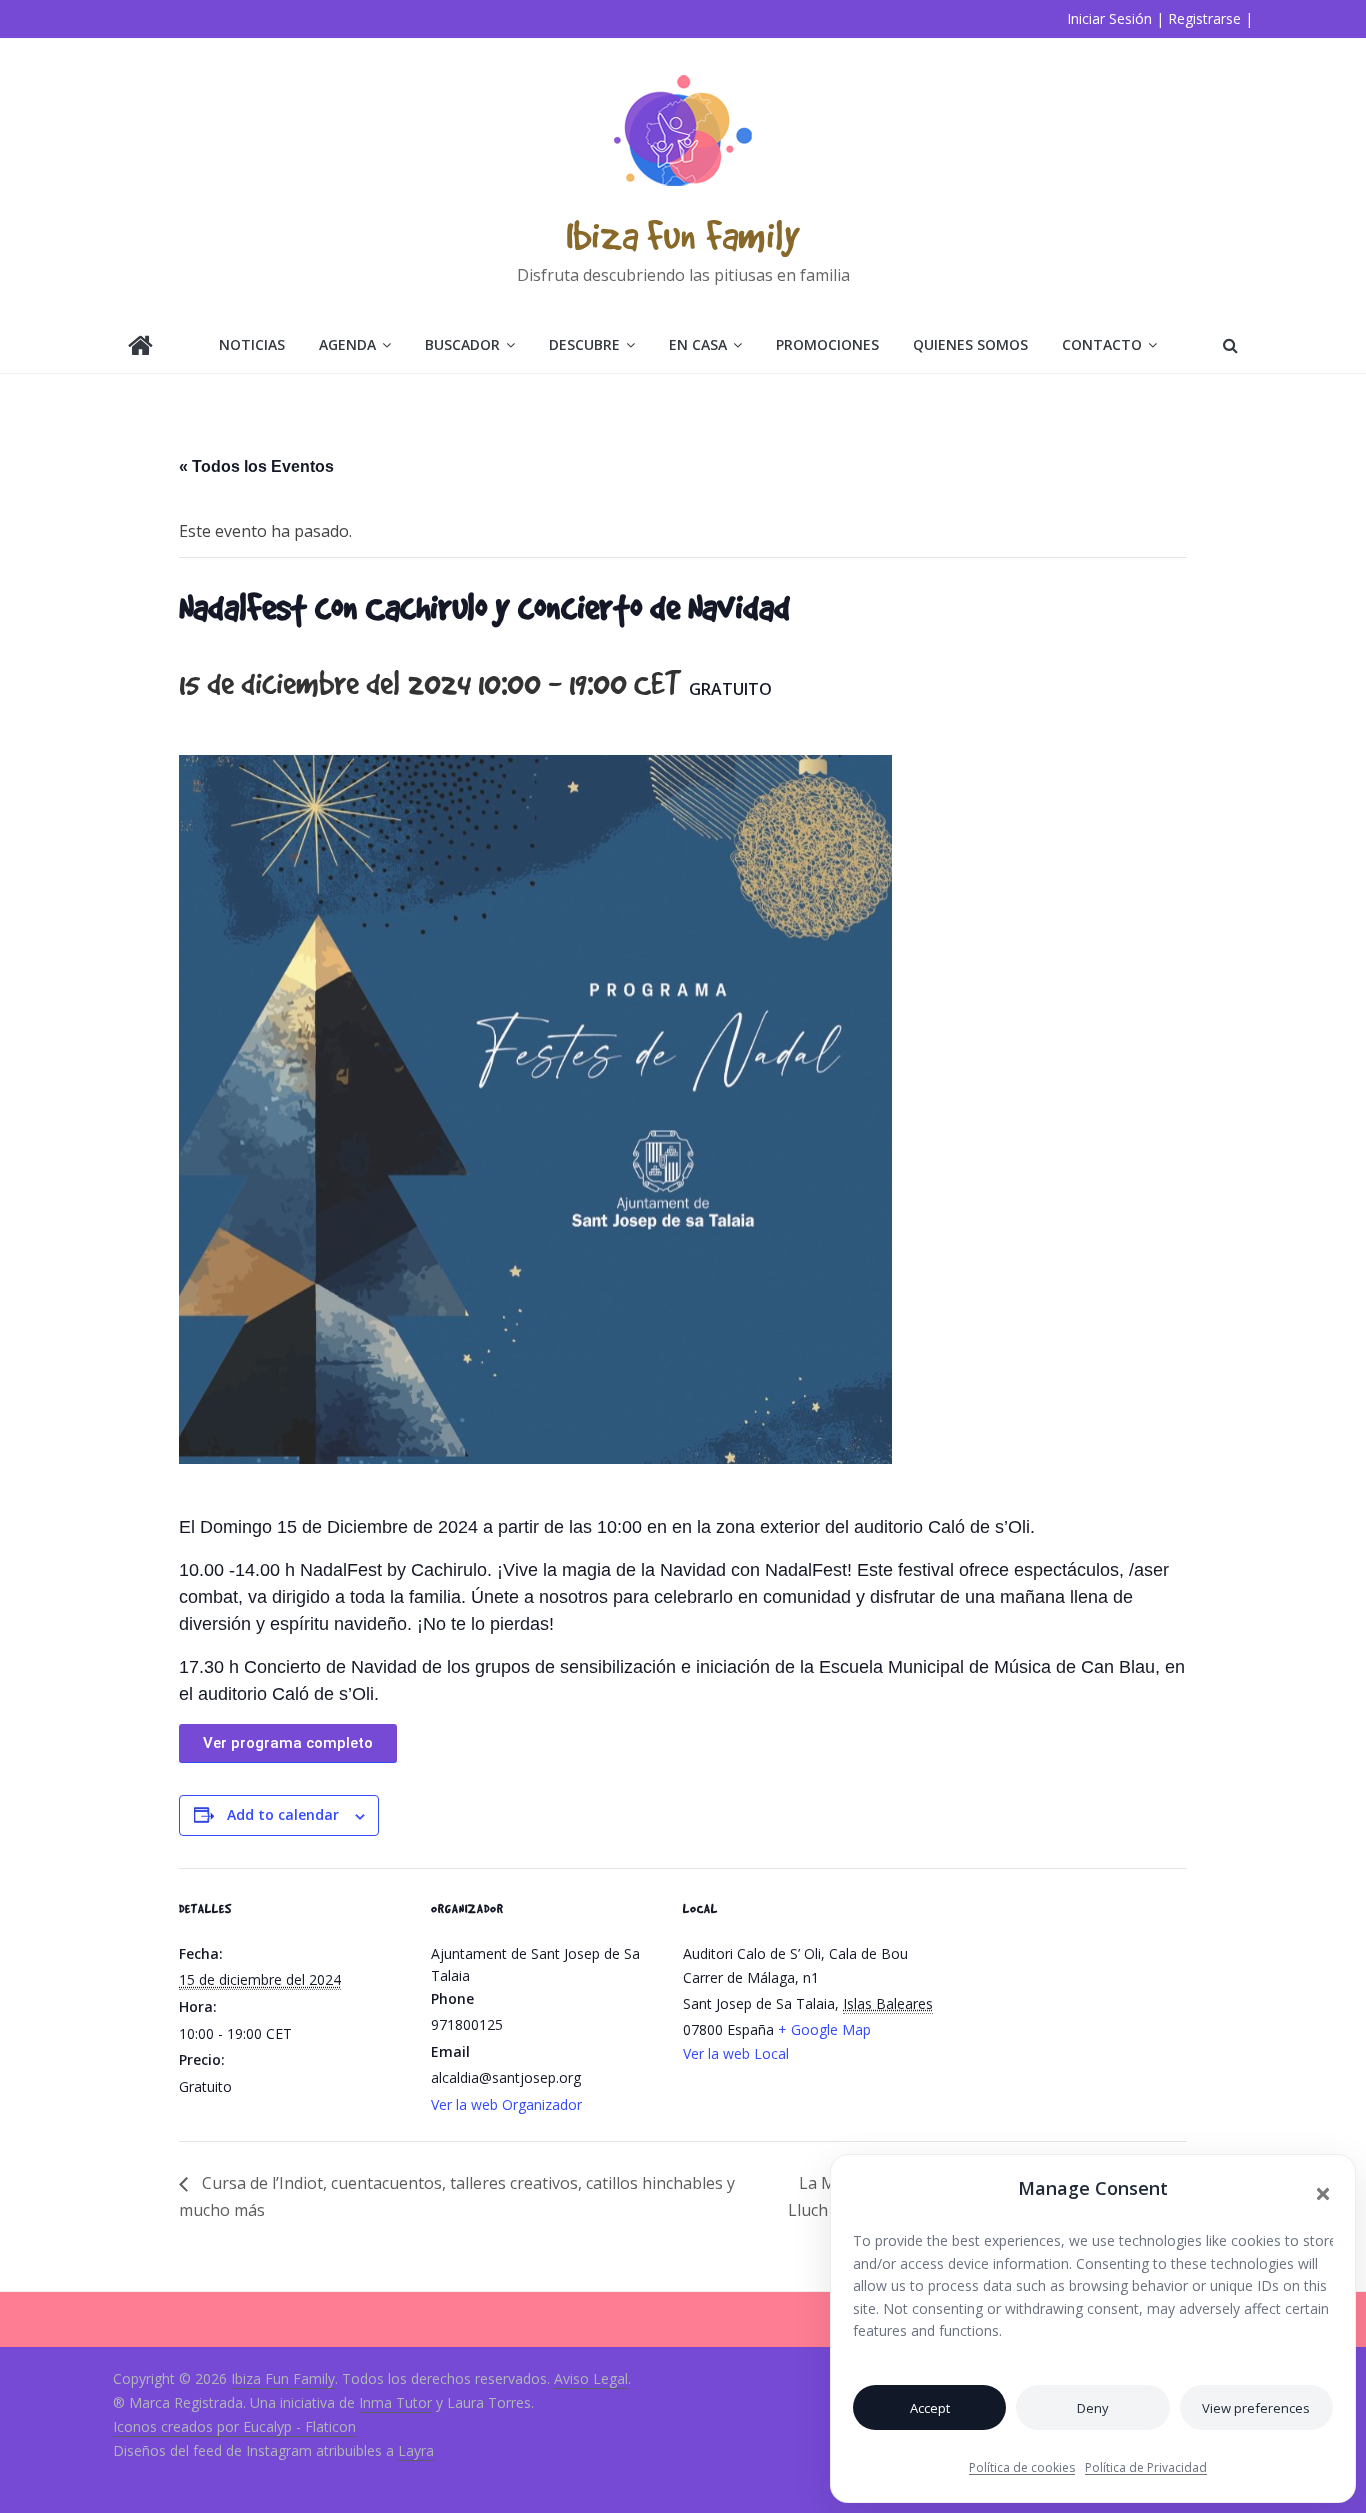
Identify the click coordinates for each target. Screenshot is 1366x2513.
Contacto (1102, 344)
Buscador (462, 344)
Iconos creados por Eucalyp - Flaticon (234, 2426)
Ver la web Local (736, 2053)
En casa (698, 344)
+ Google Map (824, 2029)
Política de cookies (1022, 2467)
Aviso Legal (591, 2378)
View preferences (1256, 2408)
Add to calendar (283, 1814)
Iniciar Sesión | (1115, 18)
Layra (416, 2450)
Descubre (584, 344)
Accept (930, 2408)
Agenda (347, 344)
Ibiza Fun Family (683, 234)
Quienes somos (970, 344)
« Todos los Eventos (256, 466)
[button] (1323, 2194)
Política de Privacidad (1146, 2467)
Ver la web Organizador (506, 2104)
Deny (1093, 2408)
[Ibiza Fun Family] (140, 347)
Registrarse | (1210, 18)
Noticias (252, 344)
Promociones (827, 344)
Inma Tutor (395, 2402)
